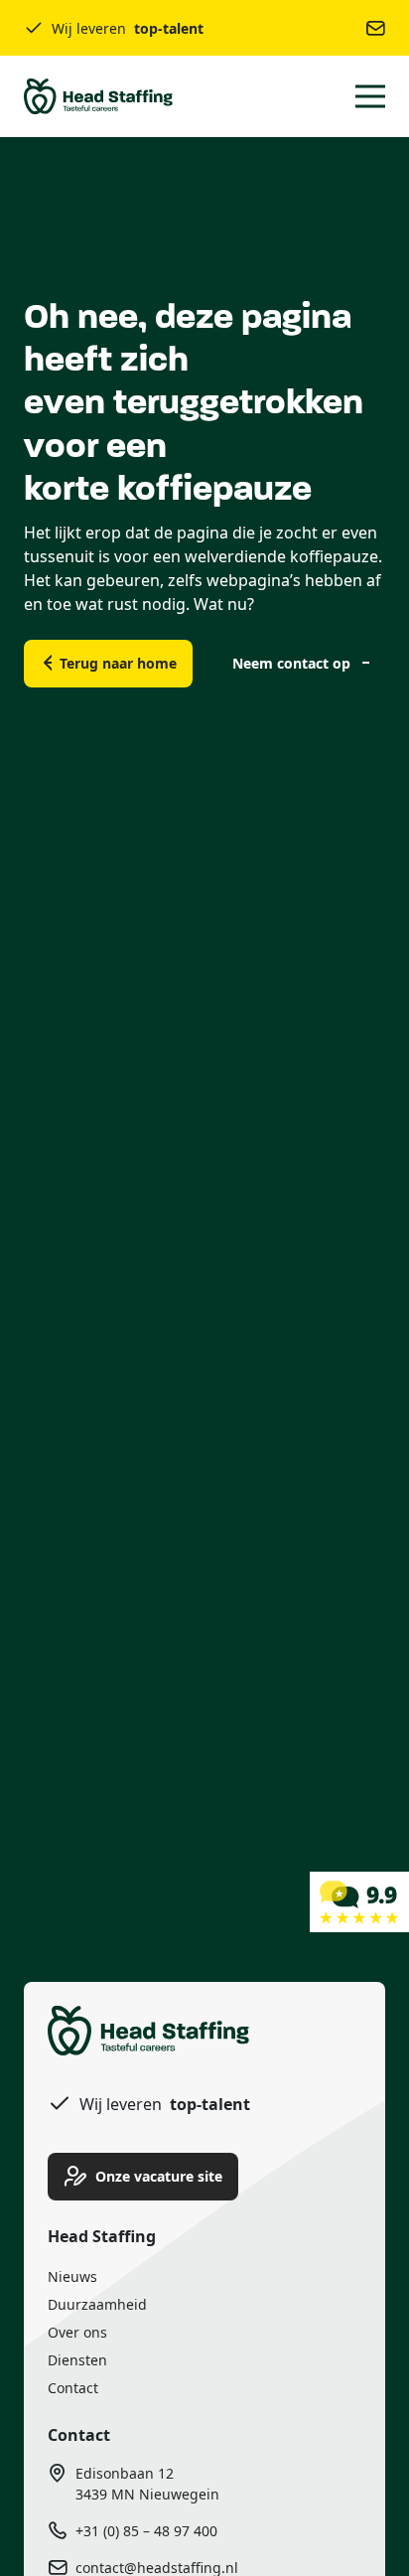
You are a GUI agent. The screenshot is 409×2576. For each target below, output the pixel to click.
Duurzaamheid (97, 2304)
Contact (73, 2388)
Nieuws (72, 2276)
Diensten (77, 2360)
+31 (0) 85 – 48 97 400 (146, 2531)
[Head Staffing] (359, 1900)
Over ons (77, 2332)
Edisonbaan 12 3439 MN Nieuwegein (147, 2484)
